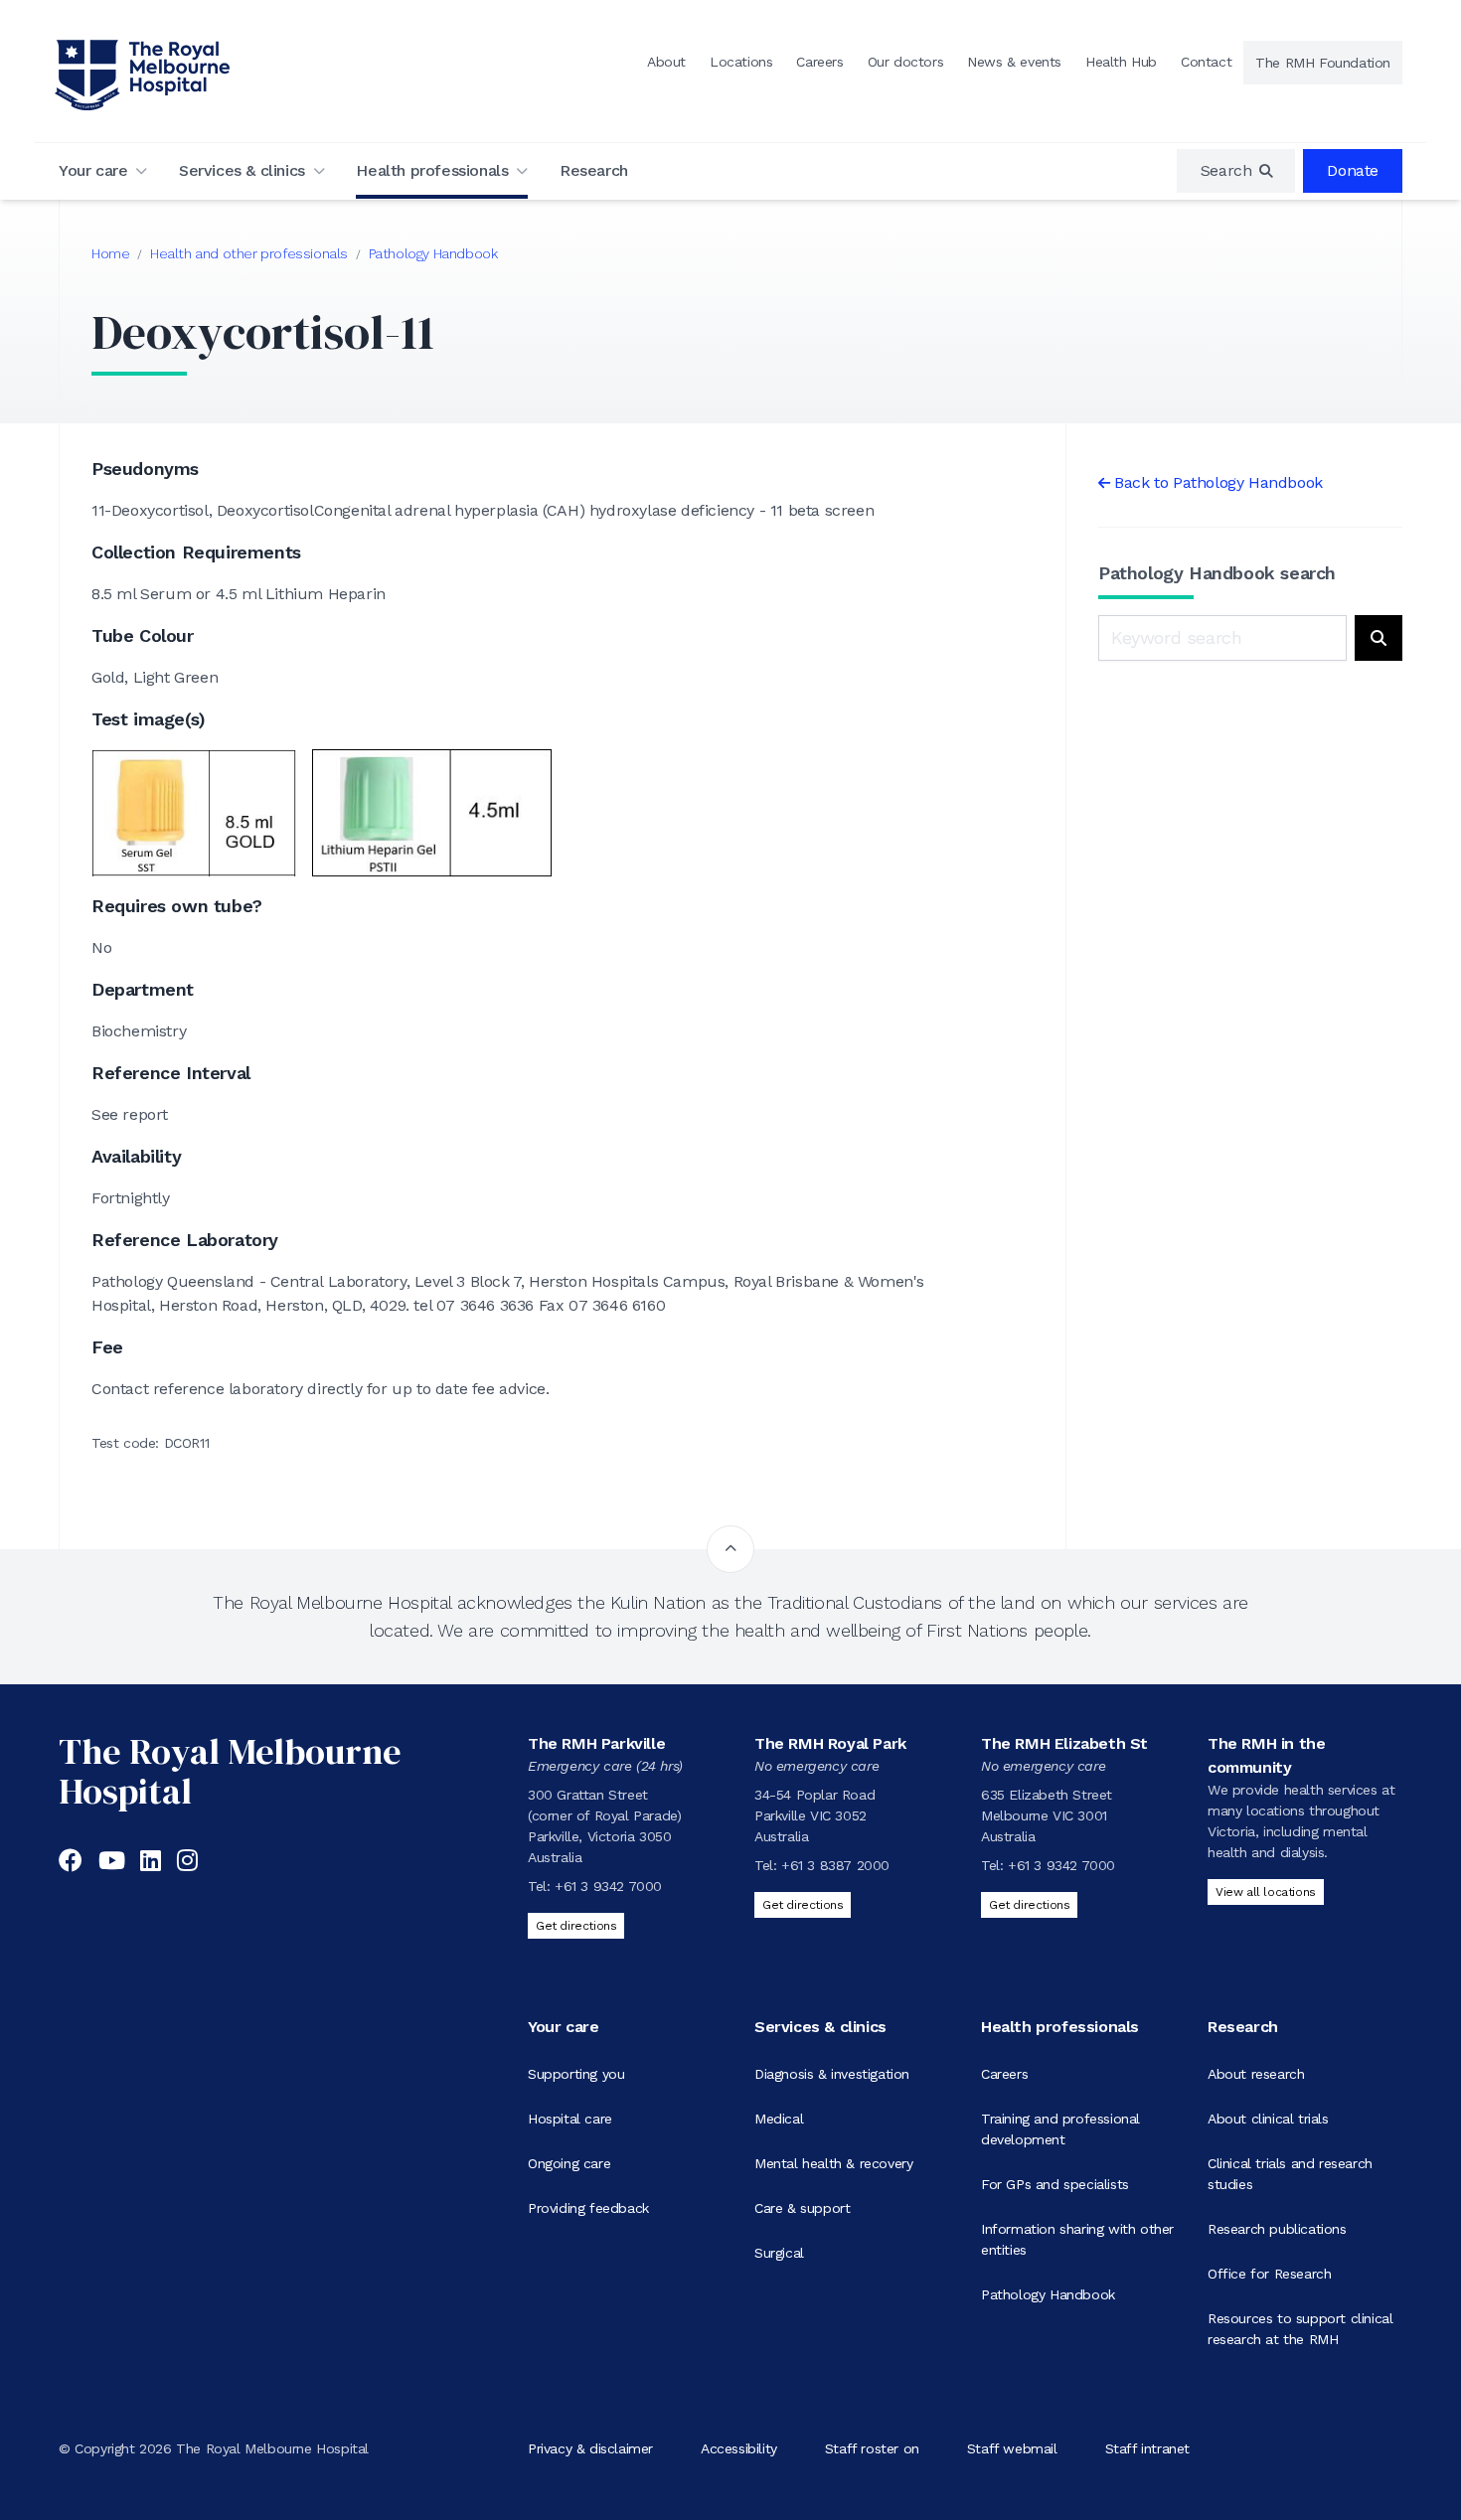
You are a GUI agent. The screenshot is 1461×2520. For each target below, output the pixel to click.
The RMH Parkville (596, 1743)
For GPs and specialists (1055, 2184)
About (666, 62)
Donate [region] (1353, 170)
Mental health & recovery (833, 2163)
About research (1256, 2074)
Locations (741, 62)
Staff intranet (1147, 2448)
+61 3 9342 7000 (608, 1886)
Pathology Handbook (433, 253)
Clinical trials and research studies (1290, 2174)
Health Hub (1121, 62)
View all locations (1266, 1892)
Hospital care (570, 2119)
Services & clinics (242, 170)
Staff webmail (1012, 2448)
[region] (1236, 171)
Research (594, 170)
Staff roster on (872, 2448)
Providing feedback (588, 2208)
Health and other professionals (249, 253)
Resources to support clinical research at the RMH (1300, 2329)
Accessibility (739, 2448)
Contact (1206, 62)
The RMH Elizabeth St (1064, 1743)
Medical (779, 2119)
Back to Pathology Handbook (1218, 482)
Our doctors (906, 62)
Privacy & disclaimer (590, 2448)
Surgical (779, 2253)
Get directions (576, 1926)
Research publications (1277, 2229)
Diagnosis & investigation (832, 2074)
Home (110, 253)
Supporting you (576, 2074)
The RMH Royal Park (830, 1743)
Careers (819, 62)
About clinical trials (1268, 2119)
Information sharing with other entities (1077, 2239)
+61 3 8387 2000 (835, 1865)
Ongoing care (569, 2163)
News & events (1014, 62)
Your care (93, 170)
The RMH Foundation (1323, 63)
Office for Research (1269, 2274)
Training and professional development (1060, 2129)
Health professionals (432, 170)
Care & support (802, 2208)
